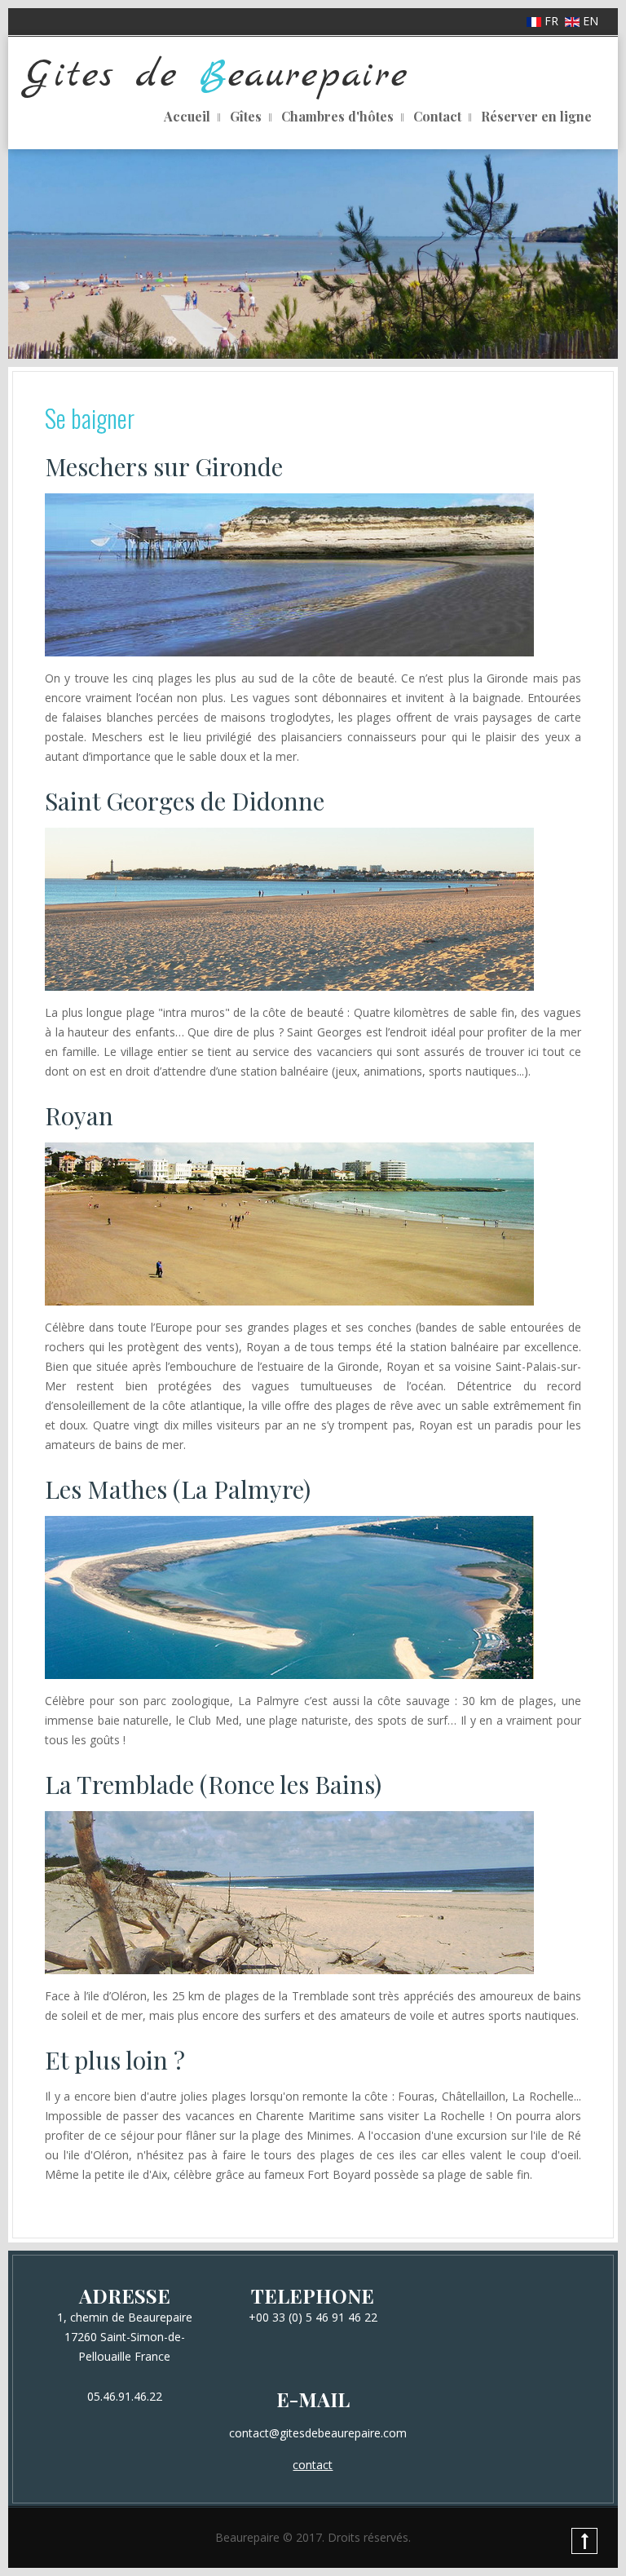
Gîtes (246, 116)
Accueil (187, 116)
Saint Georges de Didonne (185, 801)
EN (589, 21)
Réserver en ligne (536, 116)
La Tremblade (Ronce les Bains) (213, 1784)
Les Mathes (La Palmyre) (178, 1489)
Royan (79, 1116)
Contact (437, 116)
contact (313, 2465)
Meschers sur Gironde (164, 466)
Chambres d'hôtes (337, 116)
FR (551, 21)
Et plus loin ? (115, 2060)
